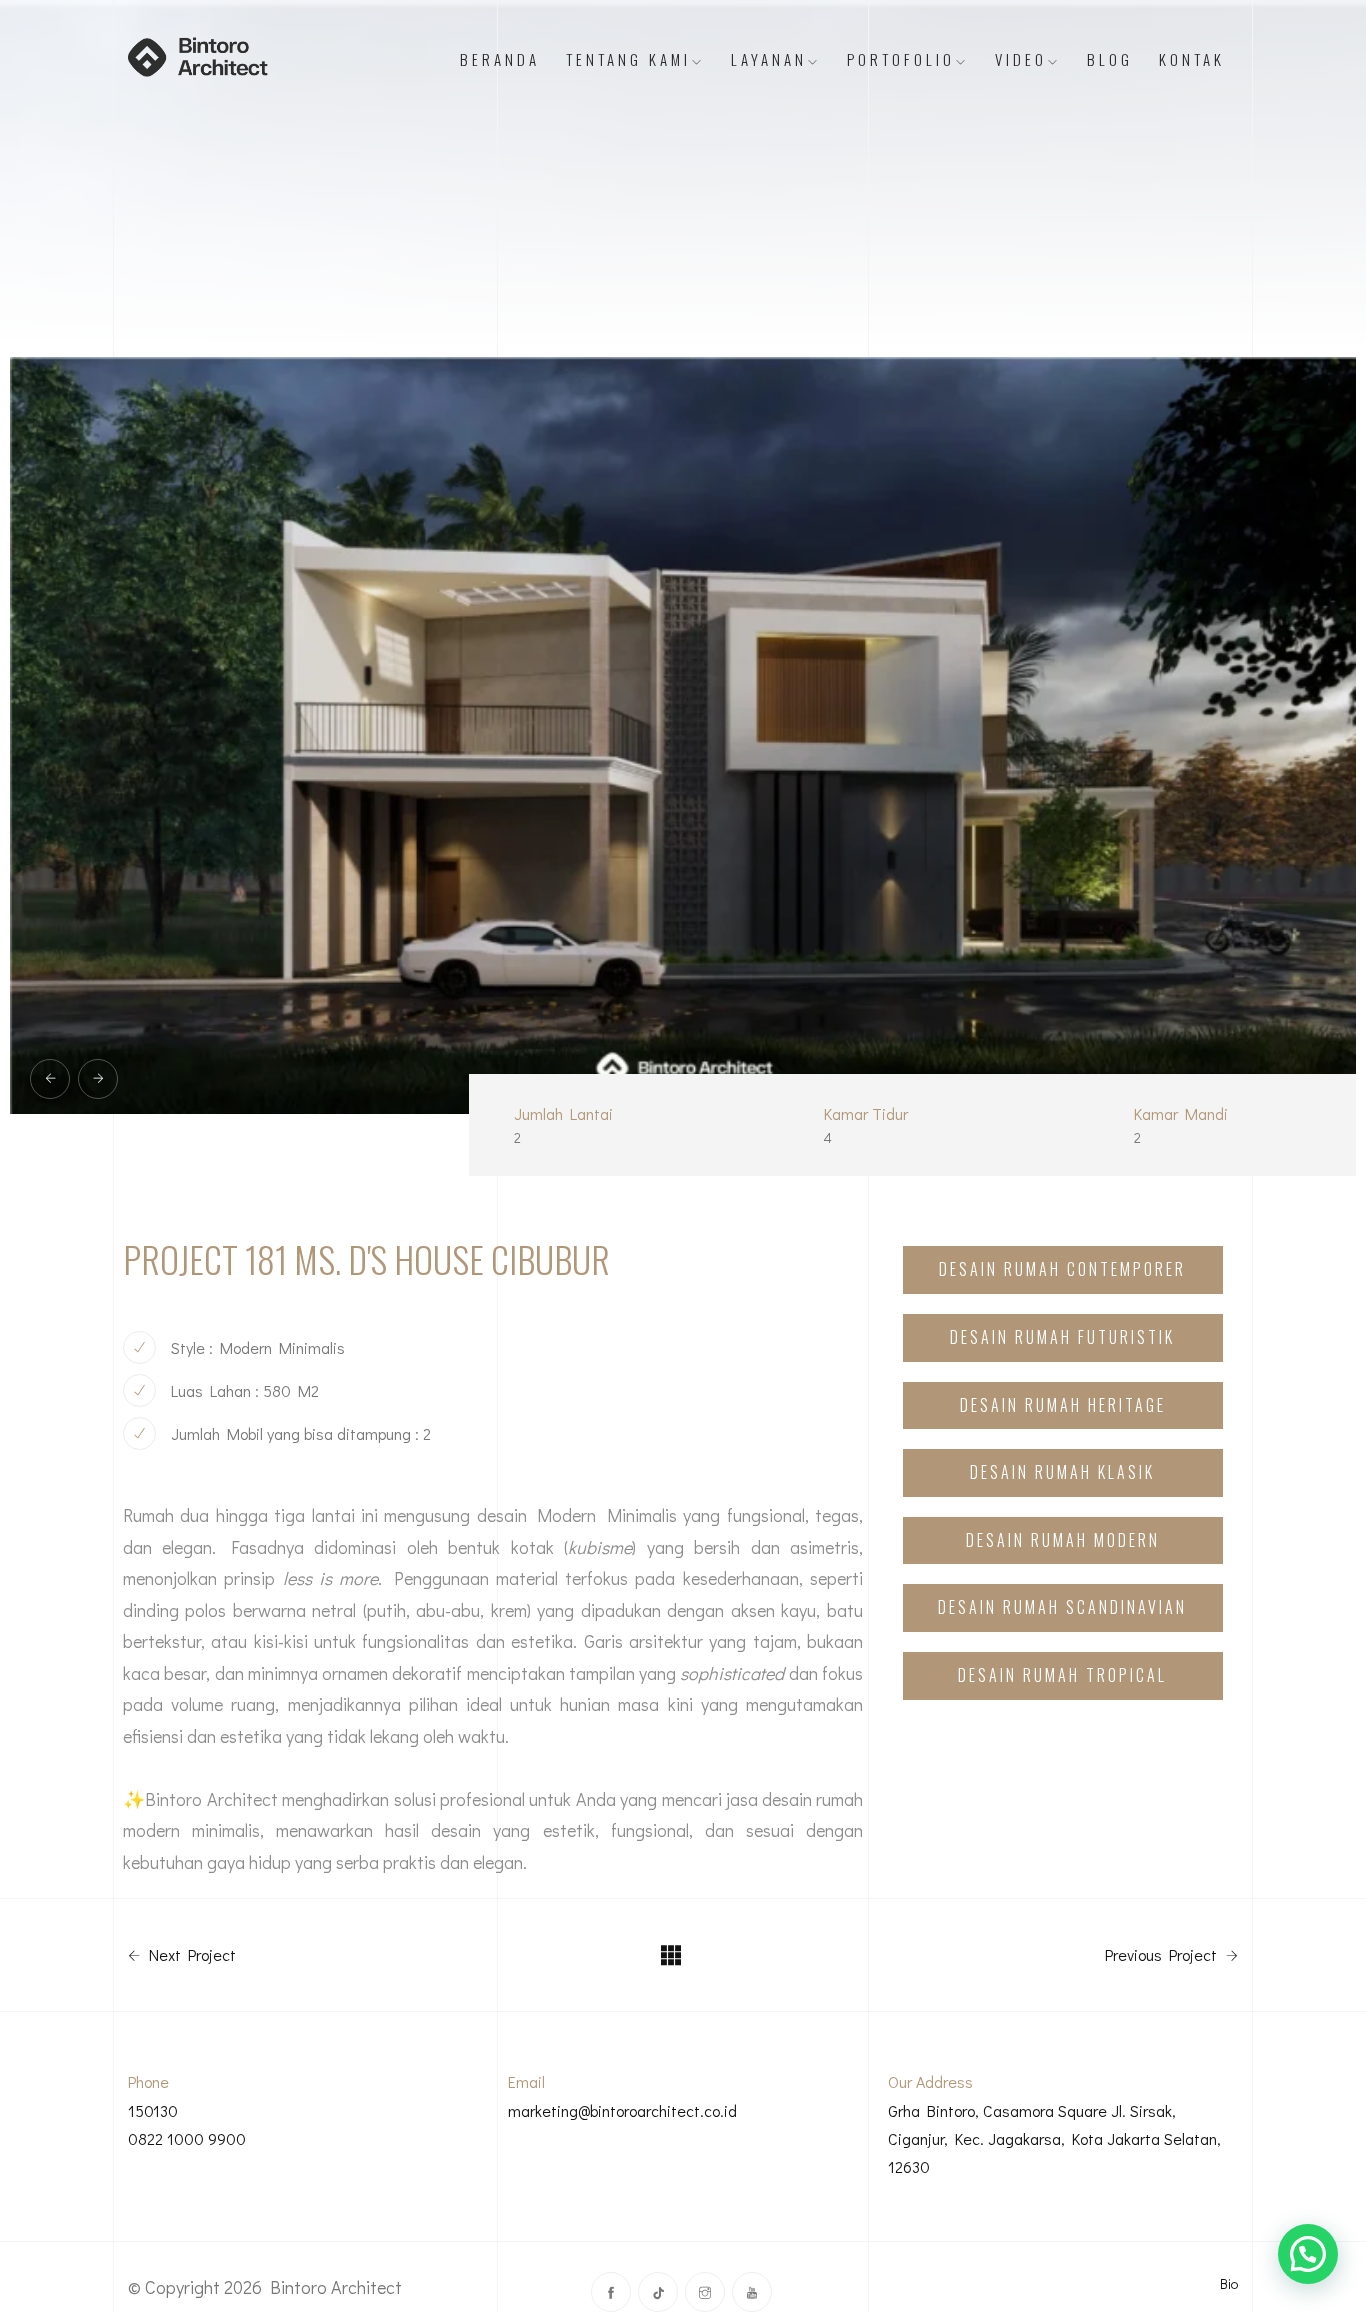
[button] (1308, 2254)
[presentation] (50, 1079)
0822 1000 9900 (187, 2138)
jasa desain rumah (794, 1799)
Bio (1229, 2283)
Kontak (1192, 59)
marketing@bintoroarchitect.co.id (622, 2110)
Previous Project (1163, 1955)
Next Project (190, 1955)
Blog (1110, 59)
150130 (153, 2110)
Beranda (500, 59)
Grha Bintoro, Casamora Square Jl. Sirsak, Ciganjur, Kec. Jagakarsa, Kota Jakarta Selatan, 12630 (1054, 2138)
